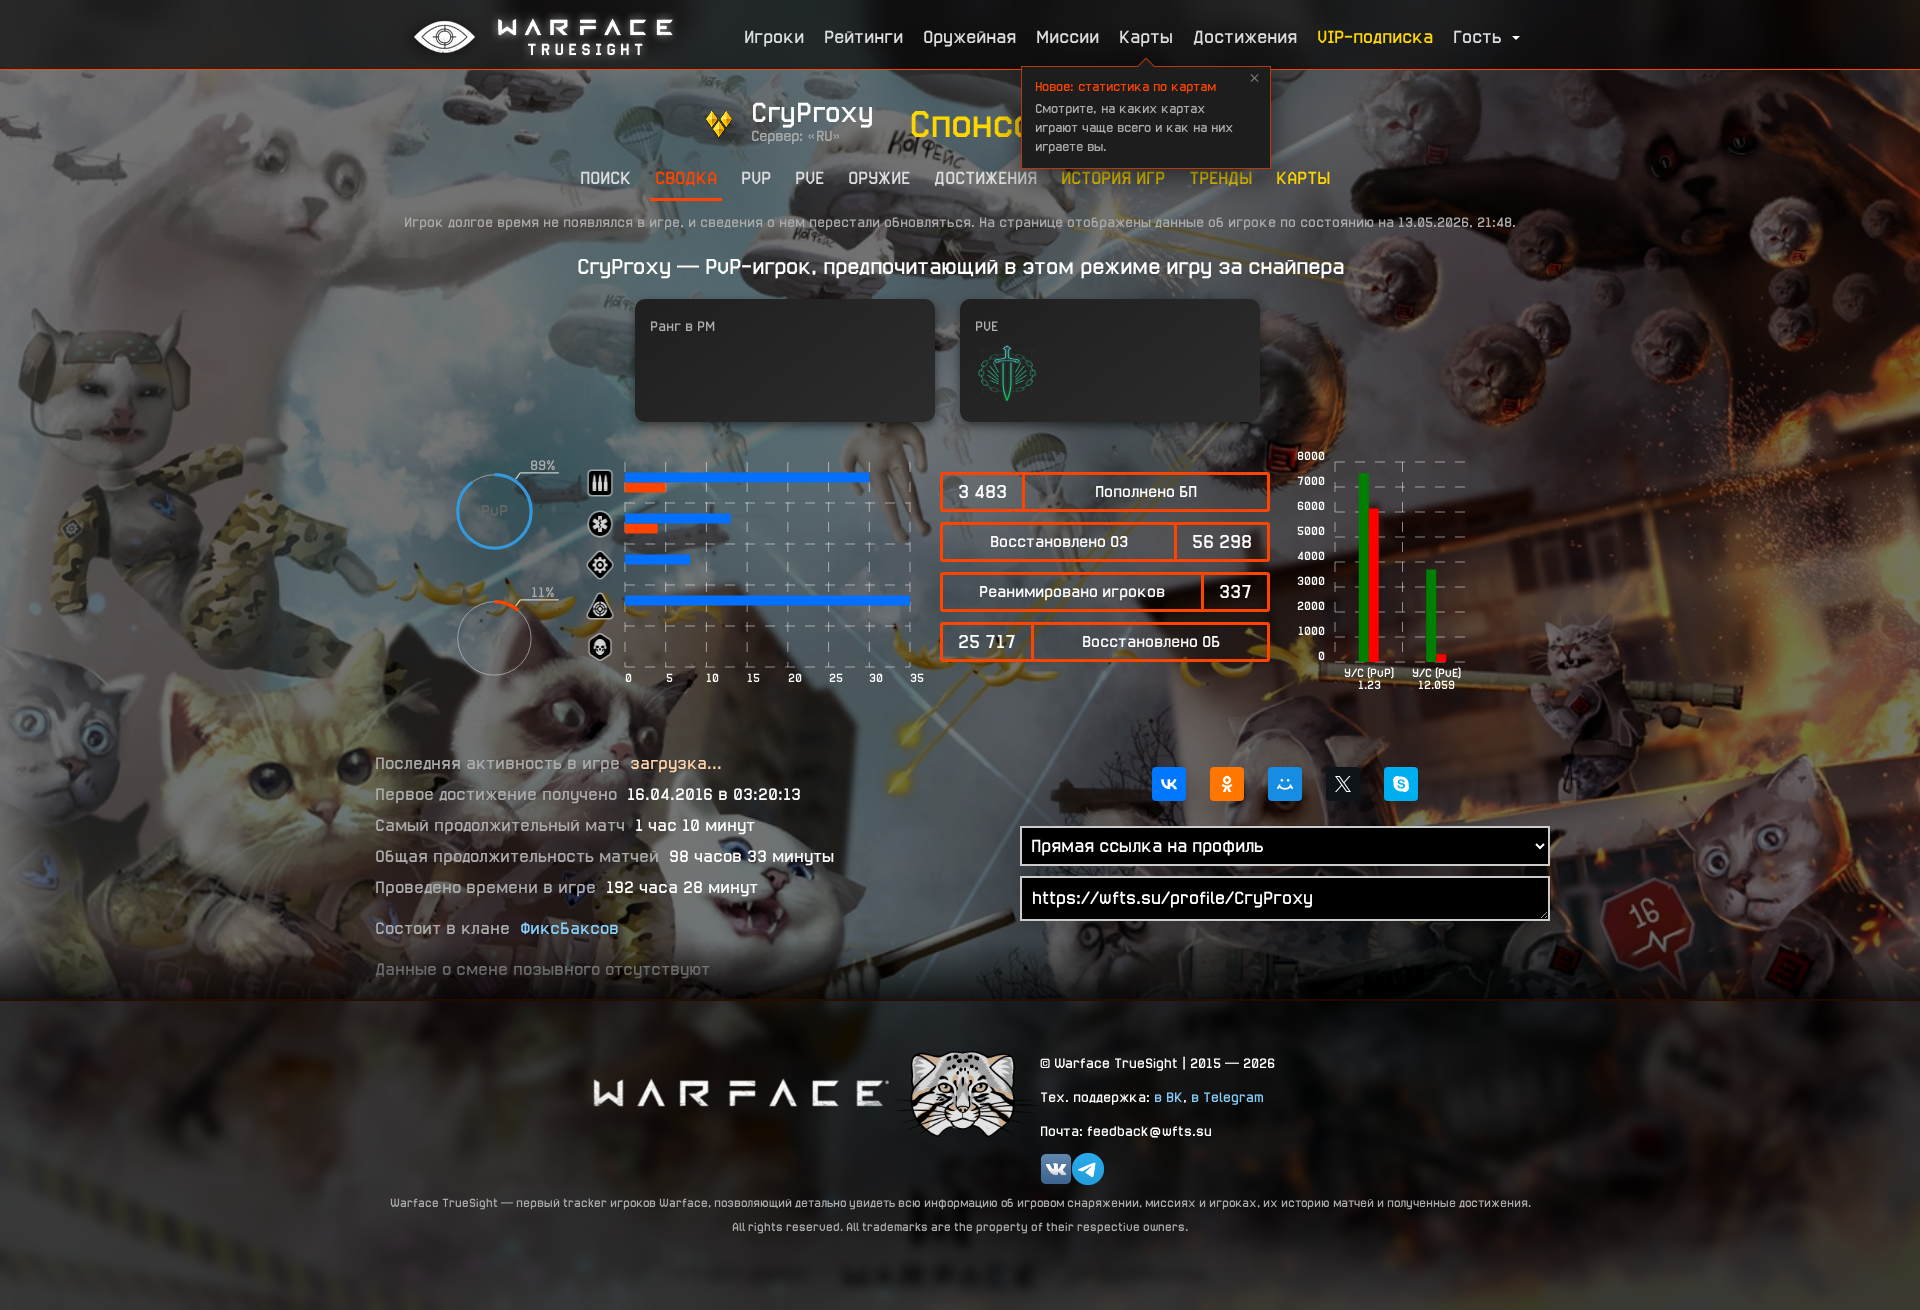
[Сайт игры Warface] (740, 1092)
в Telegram (1227, 1097)
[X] (1343, 784)
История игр (1113, 177)
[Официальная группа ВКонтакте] (1056, 1169)
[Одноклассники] (1227, 784)
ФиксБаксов (569, 928)
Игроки (774, 36)
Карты (1146, 36)
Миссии (1067, 36)
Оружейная (969, 36)
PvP (756, 177)
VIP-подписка (1375, 36)
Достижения (1245, 36)
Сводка (686, 177)
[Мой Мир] (1285, 784)
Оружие (879, 177)
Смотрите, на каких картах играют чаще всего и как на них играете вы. (1134, 116)
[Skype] (1401, 784)
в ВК (1168, 1097)
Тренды (1220, 177)
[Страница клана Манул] (965, 1092)
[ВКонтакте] (1169, 784)
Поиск (605, 177)
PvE (809, 177)
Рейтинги (863, 36)
